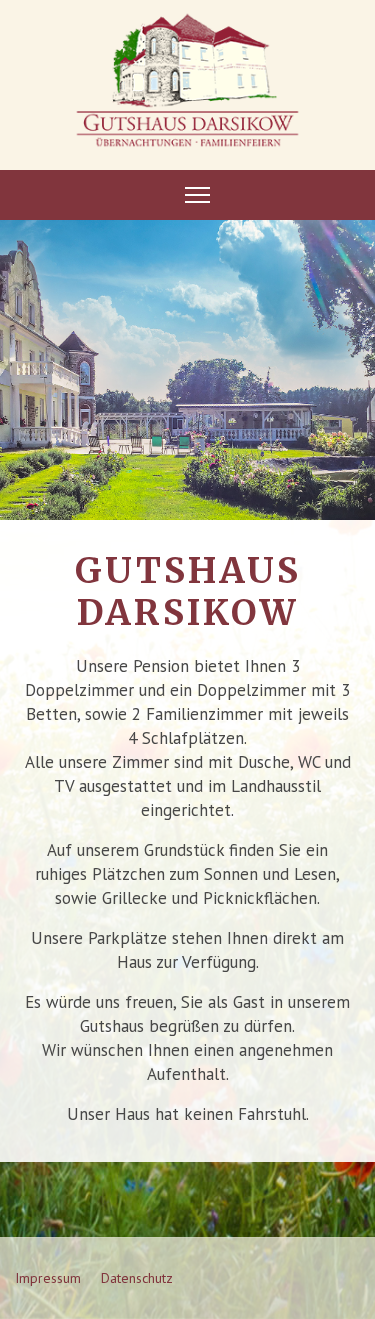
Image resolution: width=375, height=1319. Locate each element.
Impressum (48, 1278)
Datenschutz (137, 1278)
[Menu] (197, 195)
